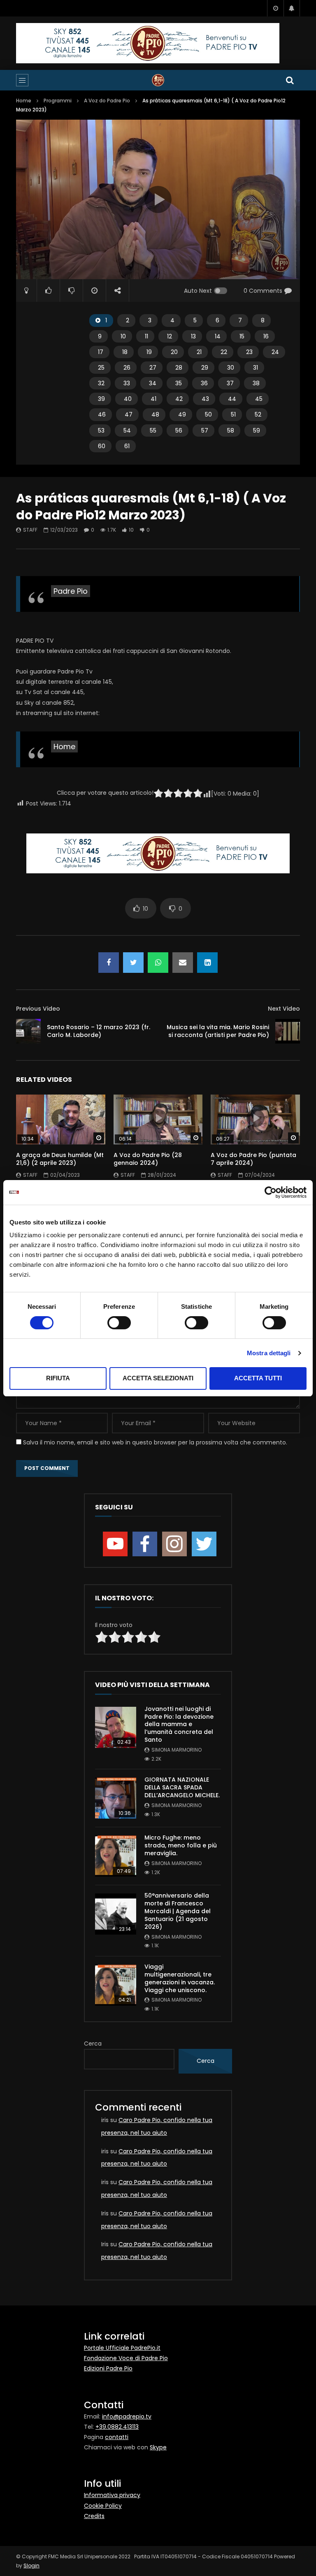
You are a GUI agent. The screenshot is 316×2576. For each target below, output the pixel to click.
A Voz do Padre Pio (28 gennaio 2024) (148, 1159)
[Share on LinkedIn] (207, 963)
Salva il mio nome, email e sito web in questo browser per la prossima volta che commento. (155, 1442)
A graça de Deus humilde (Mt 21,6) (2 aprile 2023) (60, 1159)
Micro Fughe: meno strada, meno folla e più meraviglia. (181, 1845)
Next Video (284, 1009)
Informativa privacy (112, 2495)
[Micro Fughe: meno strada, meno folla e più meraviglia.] (116, 1856)
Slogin (31, 2566)
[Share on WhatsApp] (158, 963)
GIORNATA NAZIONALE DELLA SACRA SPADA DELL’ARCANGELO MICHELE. (182, 1787)
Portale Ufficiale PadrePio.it (122, 2348)
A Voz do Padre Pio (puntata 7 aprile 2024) (253, 1159)
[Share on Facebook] (109, 963)
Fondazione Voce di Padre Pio (126, 2358)
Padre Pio (71, 591)
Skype (158, 2447)
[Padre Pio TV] (158, 80)
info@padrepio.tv (127, 2416)
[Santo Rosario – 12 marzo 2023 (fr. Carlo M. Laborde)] (28, 1031)
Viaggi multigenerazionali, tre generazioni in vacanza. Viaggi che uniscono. (180, 1978)
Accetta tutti (258, 1378)
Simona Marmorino (177, 1750)
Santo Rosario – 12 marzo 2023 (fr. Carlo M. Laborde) (99, 1031)
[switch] (119, 1323)
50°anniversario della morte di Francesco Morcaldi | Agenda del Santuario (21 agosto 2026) (178, 1911)
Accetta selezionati (158, 1378)
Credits (94, 2516)
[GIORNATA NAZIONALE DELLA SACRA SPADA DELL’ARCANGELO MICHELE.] (116, 1798)
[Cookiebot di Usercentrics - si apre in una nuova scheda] (271, 1192)
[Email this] (183, 963)
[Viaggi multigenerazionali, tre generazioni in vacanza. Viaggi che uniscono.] (116, 1985)
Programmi (58, 101)
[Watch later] (275, 8)
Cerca (93, 2044)
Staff (30, 530)
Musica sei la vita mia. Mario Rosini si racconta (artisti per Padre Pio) (218, 1031)
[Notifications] (292, 8)
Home (24, 101)
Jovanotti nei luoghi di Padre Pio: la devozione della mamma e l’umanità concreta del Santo (179, 1724)
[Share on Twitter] (133, 963)
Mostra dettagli (269, 1353)
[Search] (290, 80)
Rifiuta (58, 1378)
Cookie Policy (103, 2506)
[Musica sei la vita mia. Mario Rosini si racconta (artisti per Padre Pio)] (288, 1031)
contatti (117, 2437)
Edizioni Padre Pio (108, 2368)
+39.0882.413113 (117, 2427)
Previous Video (38, 1009)
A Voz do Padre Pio (107, 101)
